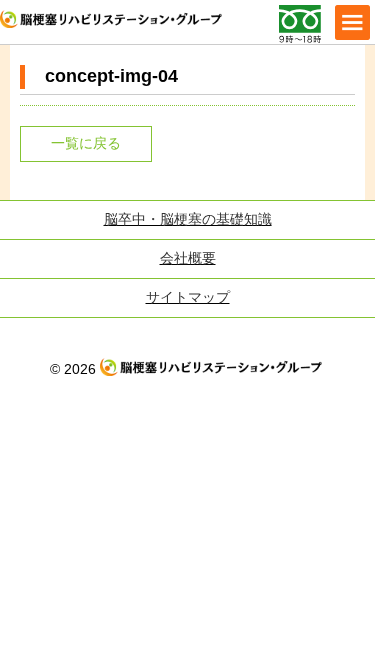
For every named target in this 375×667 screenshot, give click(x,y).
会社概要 (188, 258)
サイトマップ (188, 297)
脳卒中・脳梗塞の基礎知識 (188, 219)
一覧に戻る (86, 143)
